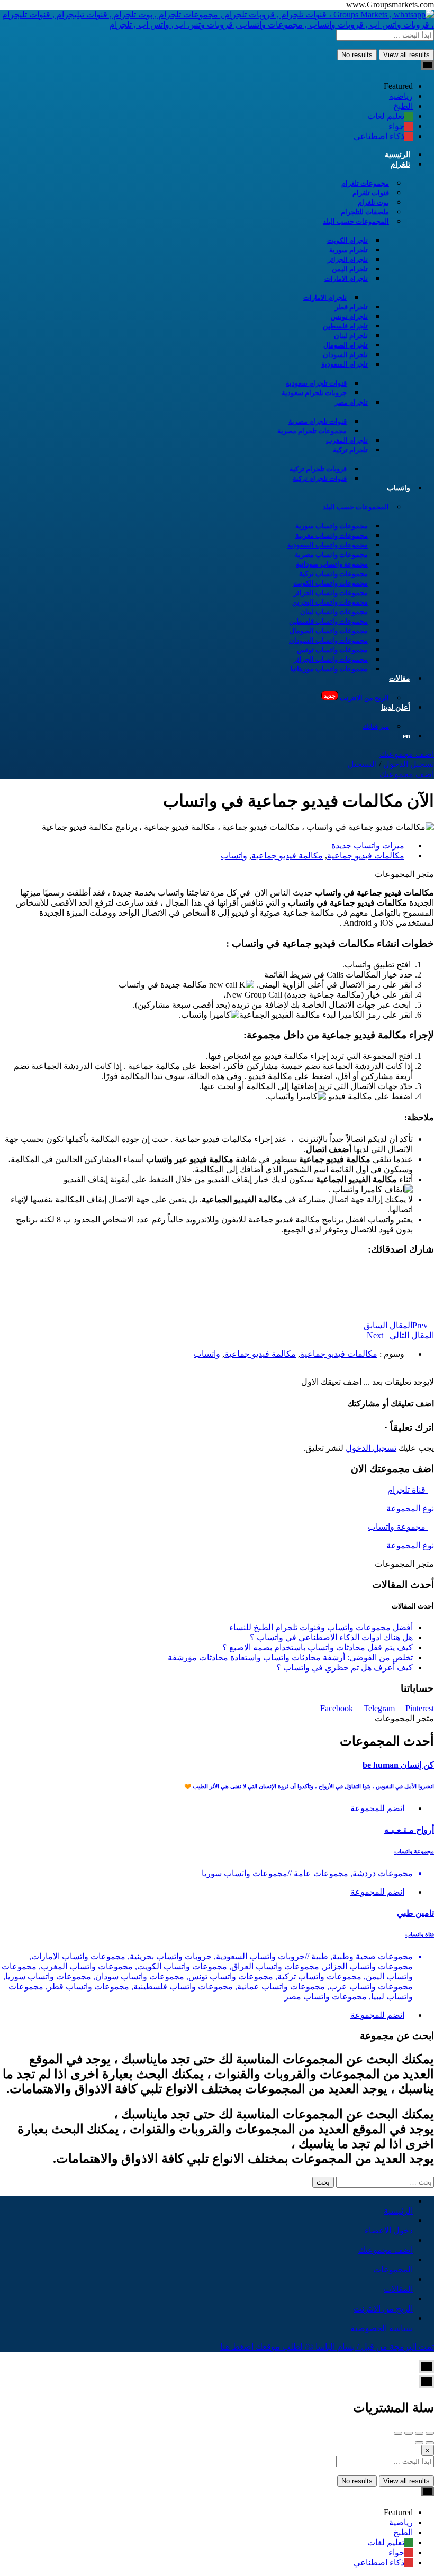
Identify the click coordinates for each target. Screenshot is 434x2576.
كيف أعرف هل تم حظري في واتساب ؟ (345, 1668)
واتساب (399, 488)
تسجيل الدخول (408, 764)
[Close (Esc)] (430, 2433)
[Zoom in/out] (398, 2433)
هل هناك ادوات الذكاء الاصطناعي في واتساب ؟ (331, 1637)
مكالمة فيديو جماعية (287, 856)
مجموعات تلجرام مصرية (312, 431)
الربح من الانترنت (356, 697)
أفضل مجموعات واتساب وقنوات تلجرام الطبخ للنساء (321, 1627)
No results (357, 55)
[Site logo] (217, 25)
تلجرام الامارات (346, 278)
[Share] (419, 2433)
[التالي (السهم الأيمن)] (419, 2443)
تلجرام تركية (350, 450)
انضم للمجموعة (377, 1808)
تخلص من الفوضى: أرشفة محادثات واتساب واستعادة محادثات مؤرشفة (290, 1657)
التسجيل (362, 764)
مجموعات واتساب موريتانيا (329, 669)
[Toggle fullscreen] (409, 2433)
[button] (217, 1268)
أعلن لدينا (396, 707)
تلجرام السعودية (345, 364)
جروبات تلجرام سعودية (314, 393)
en (406, 736)
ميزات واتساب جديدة (368, 846)
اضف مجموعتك (407, 754)
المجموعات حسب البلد (356, 221)
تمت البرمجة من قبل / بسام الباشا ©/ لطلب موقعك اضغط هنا (327, 2347)
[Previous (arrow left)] (430, 2443)
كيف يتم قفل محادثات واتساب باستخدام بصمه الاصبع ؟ (318, 1647)
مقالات (400, 678)
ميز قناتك (376, 727)
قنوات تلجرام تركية (320, 478)
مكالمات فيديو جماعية (366, 856)
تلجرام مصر (351, 402)
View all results (406, 55)
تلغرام (400, 164)
